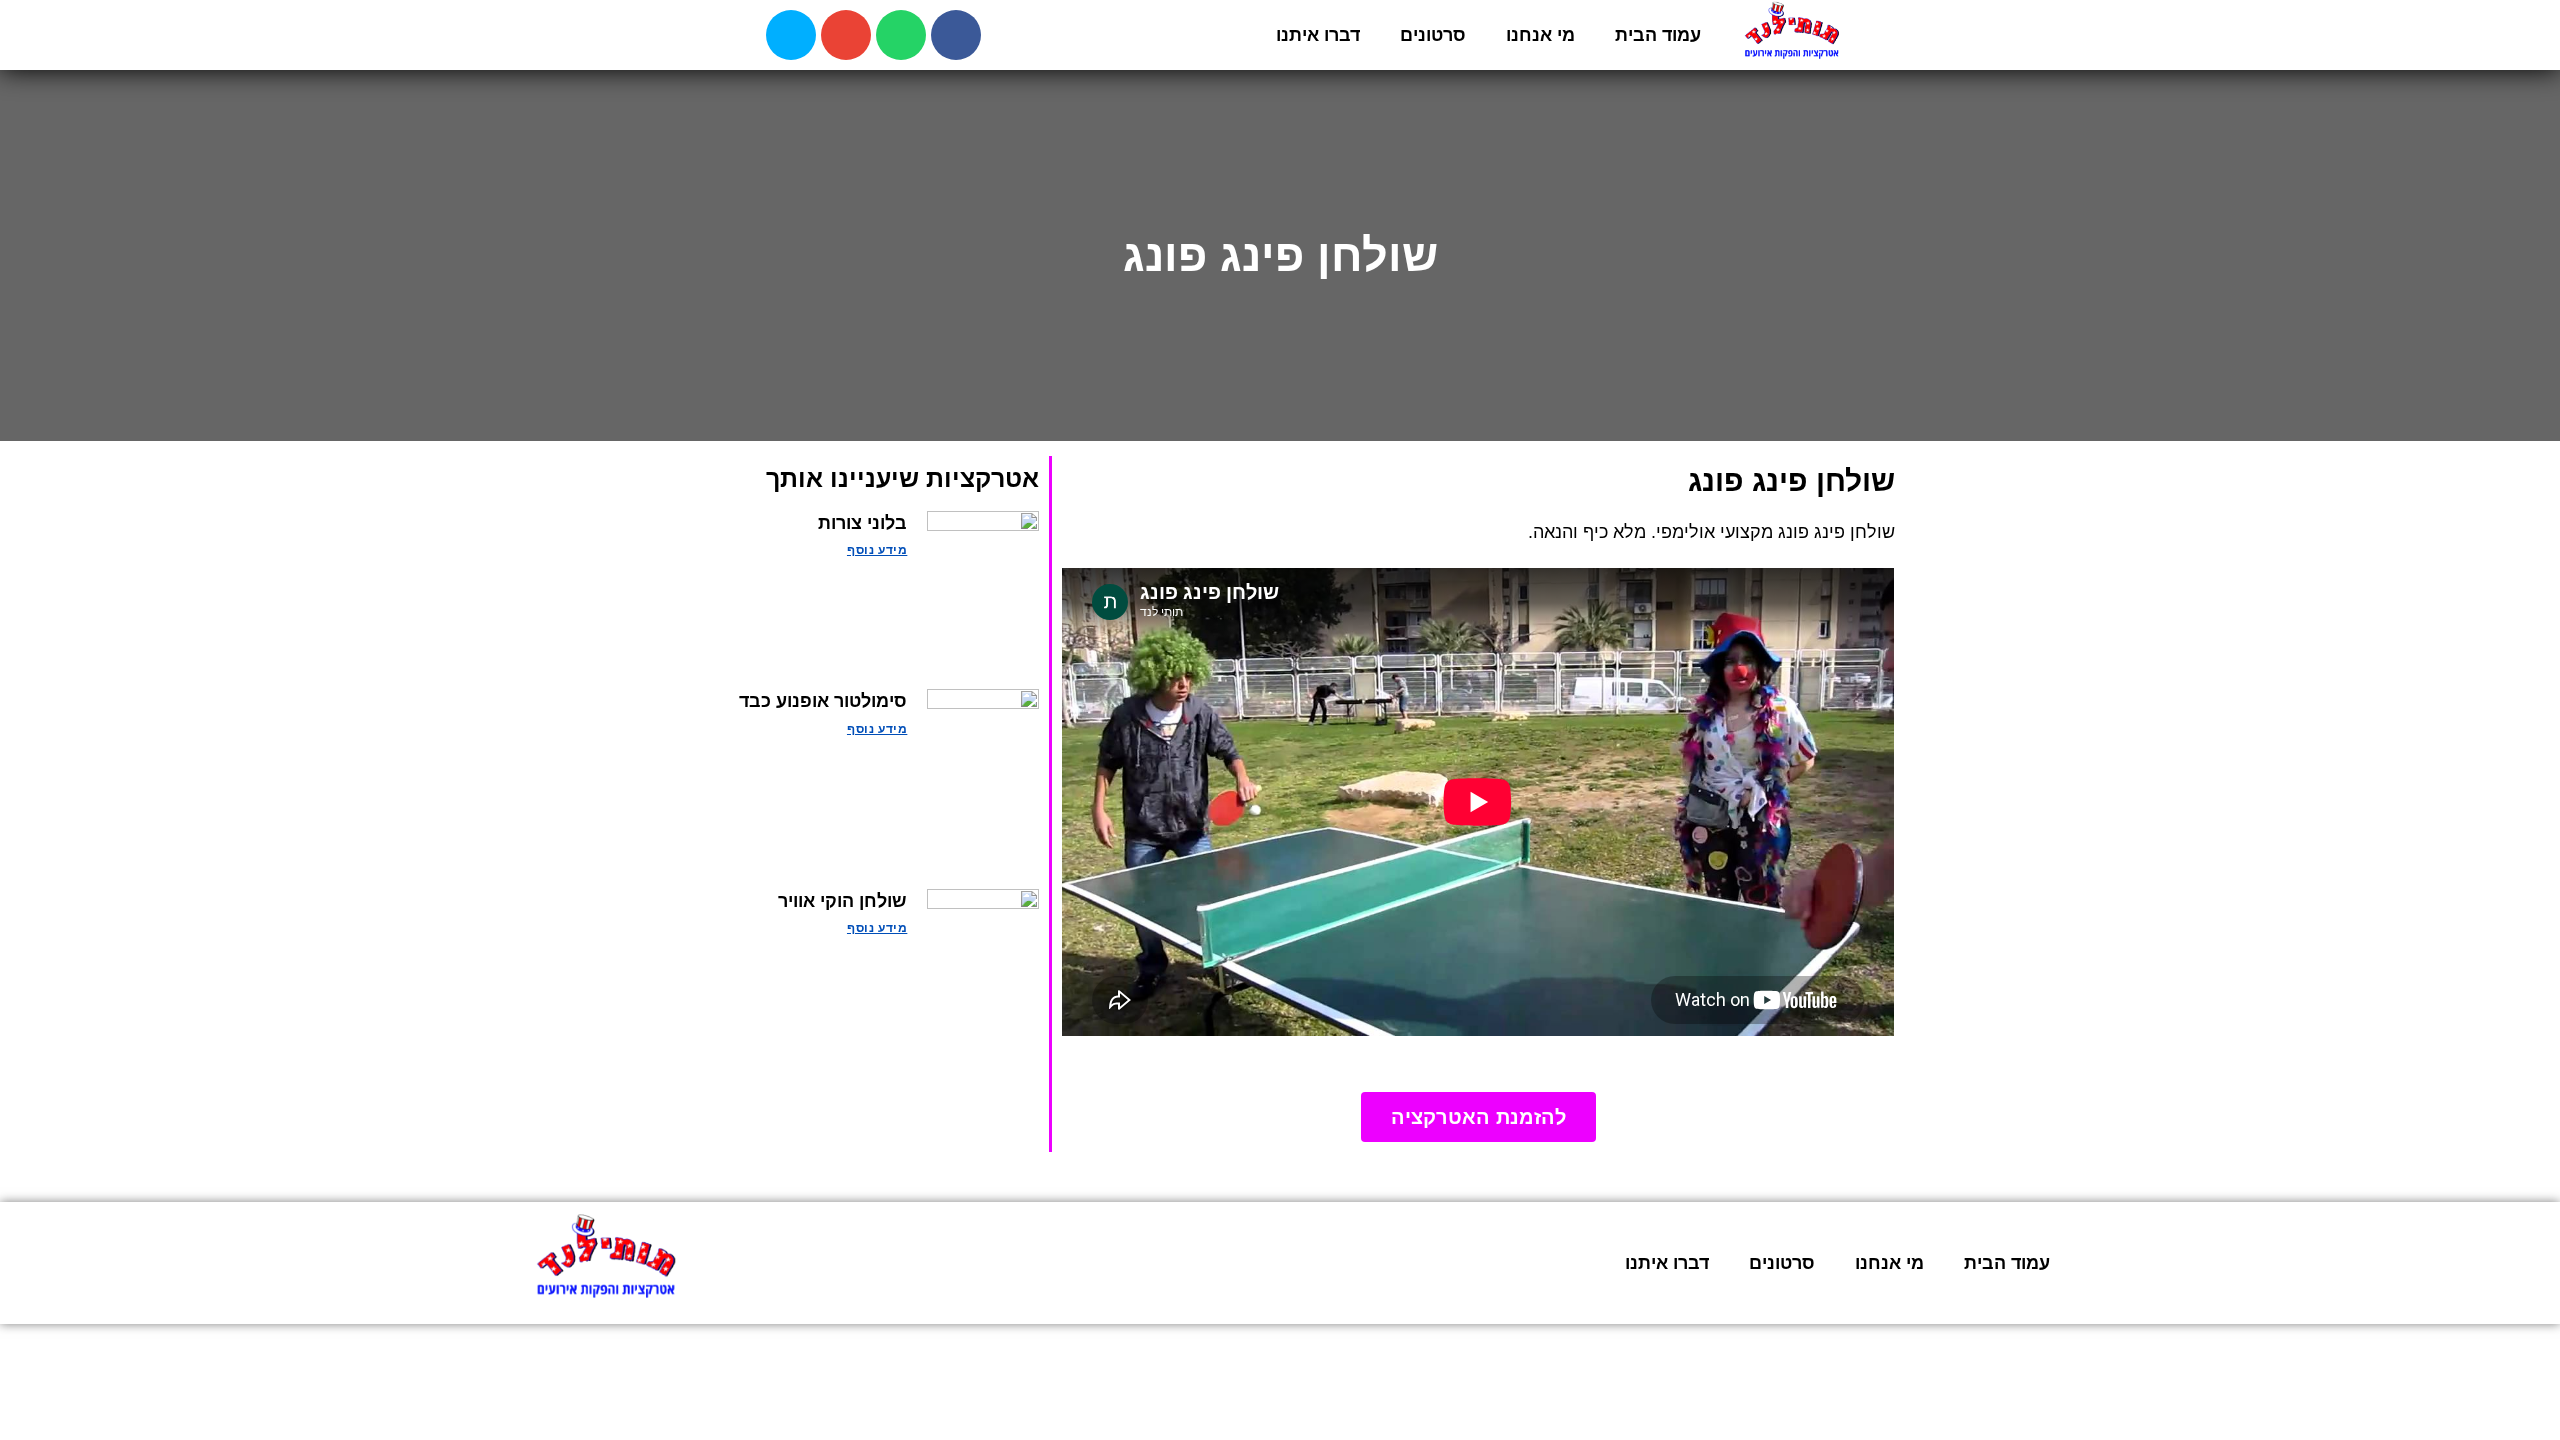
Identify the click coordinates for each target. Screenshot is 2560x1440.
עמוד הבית (1658, 35)
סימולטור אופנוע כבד (823, 701)
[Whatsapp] (901, 35)
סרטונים (1433, 35)
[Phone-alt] (791, 35)
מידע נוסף (877, 550)
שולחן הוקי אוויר (842, 901)
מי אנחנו (1540, 35)
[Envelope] (846, 35)
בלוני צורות (862, 523)
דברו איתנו (1318, 35)
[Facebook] (956, 35)
